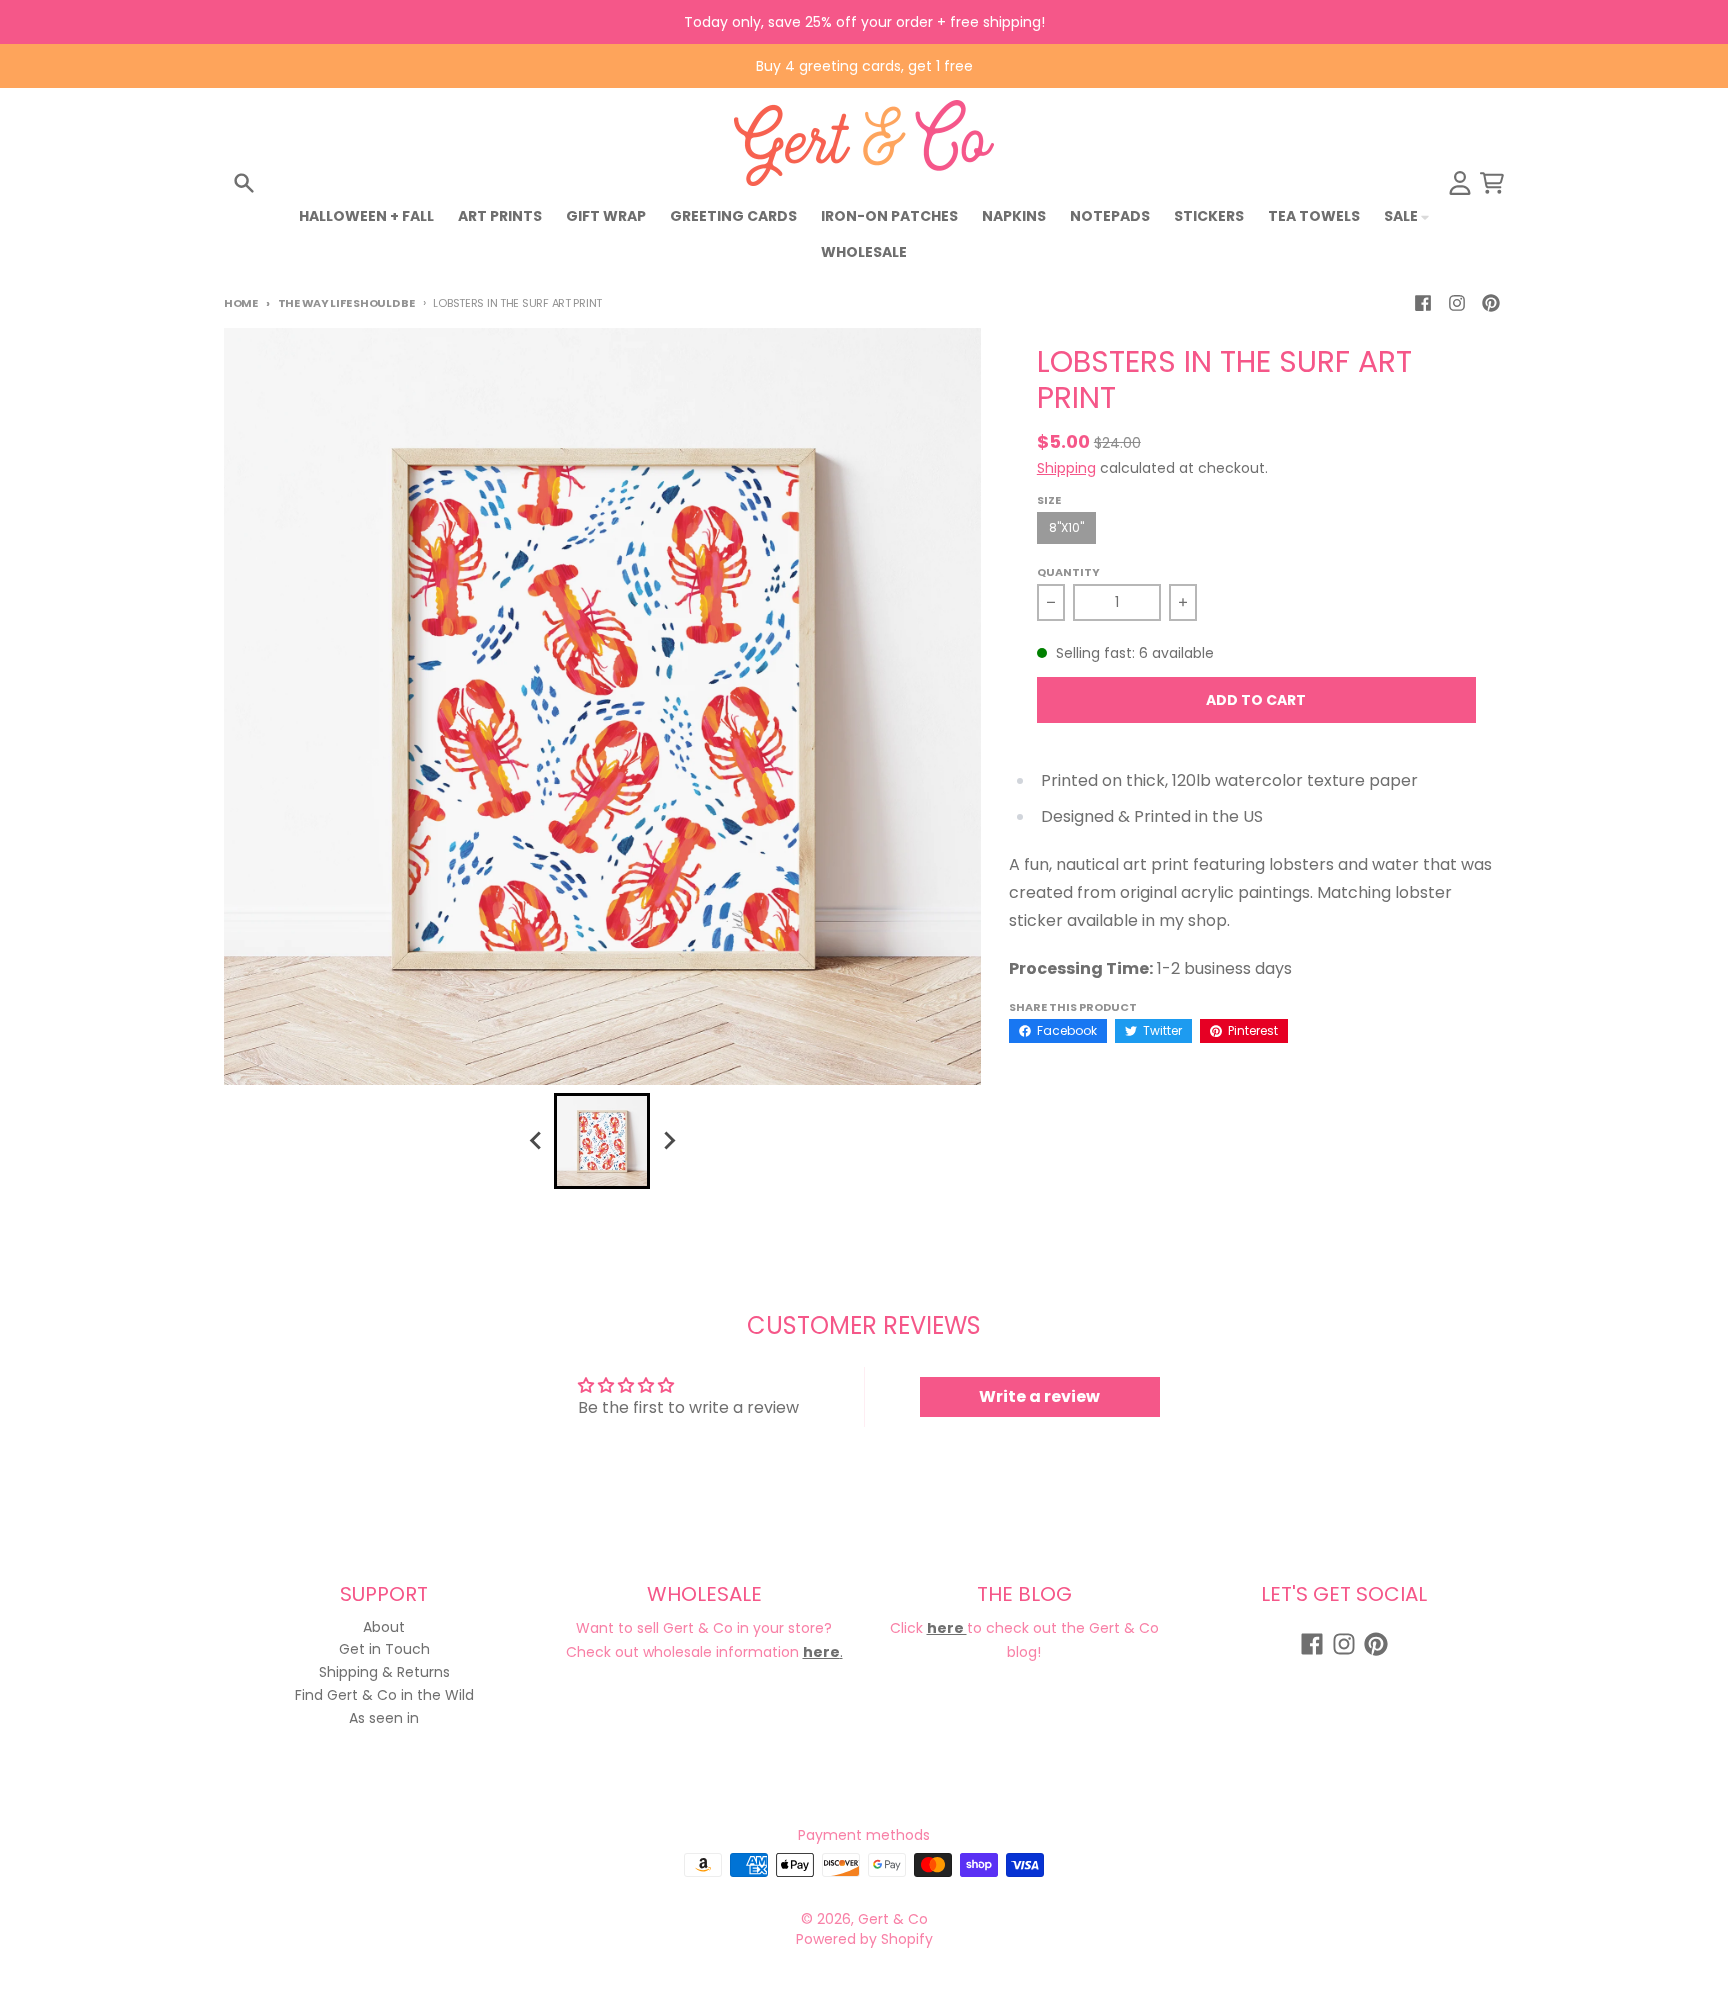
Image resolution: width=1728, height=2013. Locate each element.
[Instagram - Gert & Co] (1457, 303)
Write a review (1039, 1396)
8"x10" (1066, 527)
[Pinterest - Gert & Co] (1491, 303)
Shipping (1066, 468)
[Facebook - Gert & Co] (1423, 303)
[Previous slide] (536, 1141)
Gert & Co (893, 1919)
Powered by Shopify (864, 1939)
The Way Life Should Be (346, 303)
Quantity (1068, 572)
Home (241, 303)
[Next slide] (668, 1141)
